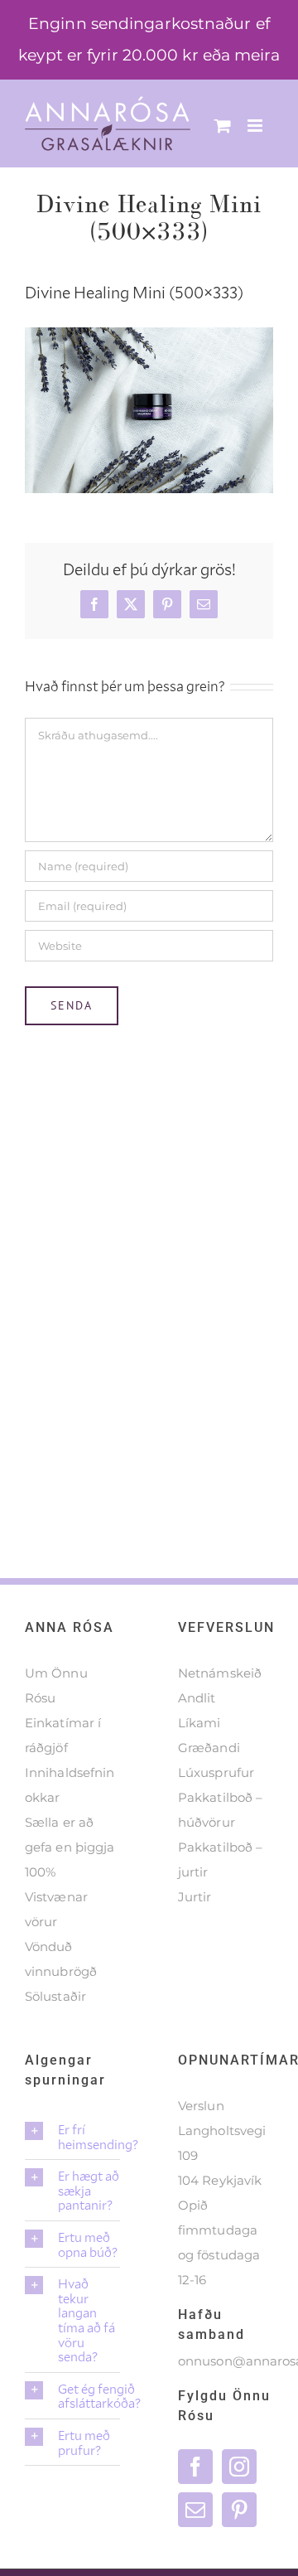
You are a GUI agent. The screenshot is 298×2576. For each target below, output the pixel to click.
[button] (72, 2136)
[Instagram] (239, 2467)
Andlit (197, 1698)
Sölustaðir (55, 1996)
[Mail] (195, 2510)
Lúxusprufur (216, 1772)
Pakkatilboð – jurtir (220, 1859)
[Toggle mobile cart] (223, 126)
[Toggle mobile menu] (256, 126)
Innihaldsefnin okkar (70, 1785)
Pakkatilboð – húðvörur (220, 1810)
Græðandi (209, 1748)
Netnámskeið (220, 1673)
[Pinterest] (239, 2510)
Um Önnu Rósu (56, 1685)
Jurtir (195, 1897)
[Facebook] (195, 2467)
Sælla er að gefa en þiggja (70, 1835)
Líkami (199, 1723)
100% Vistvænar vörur (56, 1897)
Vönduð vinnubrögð (61, 1959)
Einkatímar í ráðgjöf (63, 1735)
